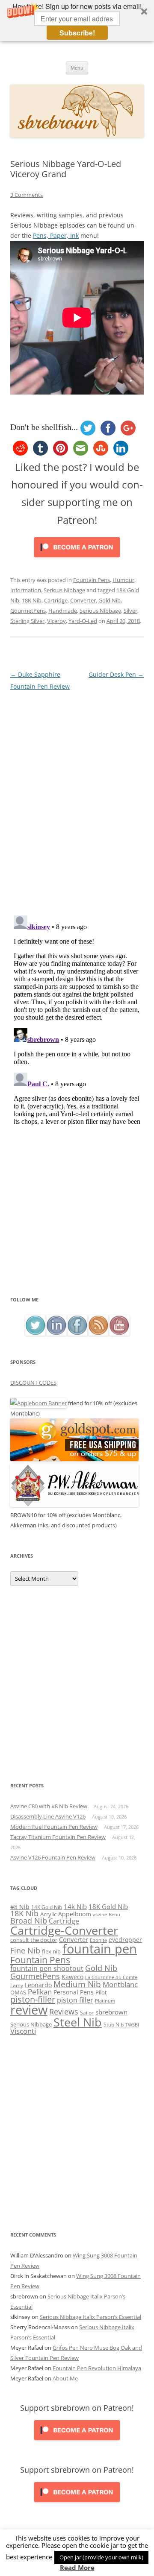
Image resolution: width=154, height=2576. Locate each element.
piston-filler (33, 1999)
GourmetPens (28, 611)
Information (26, 590)
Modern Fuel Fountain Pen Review (54, 1827)
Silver (130, 611)
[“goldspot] (74, 1459)
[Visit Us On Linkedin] (56, 1333)
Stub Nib (114, 2025)
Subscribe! (77, 33)
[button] (77, 20)
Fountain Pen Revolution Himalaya (97, 2368)
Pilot (101, 1992)
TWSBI (132, 2025)
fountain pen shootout (47, 1968)
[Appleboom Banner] (38, 1403)
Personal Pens (74, 1992)
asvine (100, 1914)
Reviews (64, 2012)
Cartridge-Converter (64, 1930)
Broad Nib (29, 1921)
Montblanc (120, 1984)
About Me (65, 2378)
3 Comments (27, 195)
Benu (114, 1914)
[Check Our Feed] (98, 1333)
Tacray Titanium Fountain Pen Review (58, 1837)
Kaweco (73, 1977)
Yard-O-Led (83, 621)
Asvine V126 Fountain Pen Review (53, 1857)
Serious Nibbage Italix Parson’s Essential (90, 2317)
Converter (83, 600)
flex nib (51, 1951)
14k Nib (75, 1906)
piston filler (75, 2000)
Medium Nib (77, 1984)
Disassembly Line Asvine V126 (48, 1816)
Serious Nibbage (64, 590)
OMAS (18, 1992)
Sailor (87, 2012)
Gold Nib (110, 600)
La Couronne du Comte (111, 1977)
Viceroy (56, 621)
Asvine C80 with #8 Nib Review (49, 1806)
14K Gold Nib (47, 1907)
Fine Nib (25, 1950)
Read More (77, 2568)
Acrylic (48, 1914)
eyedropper (125, 1940)
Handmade (63, 611)
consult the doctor (34, 1940)
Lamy (17, 1985)
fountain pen (100, 1949)
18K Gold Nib (108, 1906)
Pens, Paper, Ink (56, 235)
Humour (123, 580)
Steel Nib (78, 2022)
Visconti (23, 2031)
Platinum (105, 2001)
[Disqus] (77, 799)
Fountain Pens (92, 580)
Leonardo (38, 1985)
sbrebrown (111, 2012)
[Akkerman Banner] (74, 1505)
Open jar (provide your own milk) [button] (101, 2557)
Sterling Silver (27, 621)
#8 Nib (20, 1907)
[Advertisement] (77, 1213)
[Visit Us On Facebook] (77, 1333)
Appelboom (75, 1914)
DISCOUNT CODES (33, 1383)
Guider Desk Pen (116, 674)
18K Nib (32, 600)
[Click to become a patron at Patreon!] (77, 559)
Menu (77, 68)
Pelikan (40, 1992)
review (29, 2010)
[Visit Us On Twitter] (35, 1333)
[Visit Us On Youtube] (119, 1333)
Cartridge (56, 600)
